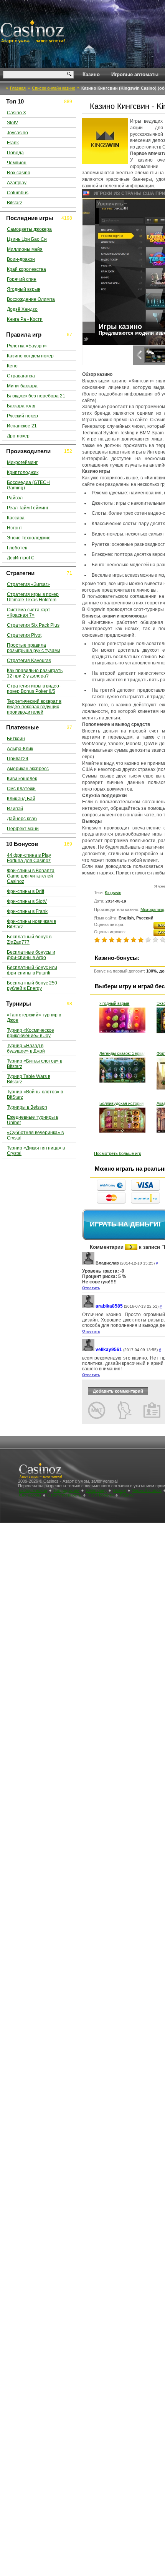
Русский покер (22, 416)
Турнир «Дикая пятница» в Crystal (36, 1151)
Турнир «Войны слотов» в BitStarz (35, 1094)
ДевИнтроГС (21, 558)
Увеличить (98, 204)
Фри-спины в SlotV (27, 901)
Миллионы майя (25, 249)
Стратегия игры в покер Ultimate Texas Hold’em (33, 597)
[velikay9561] (88, 1350)
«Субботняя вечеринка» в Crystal (35, 1135)
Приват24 (18, 759)
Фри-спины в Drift (26, 891)
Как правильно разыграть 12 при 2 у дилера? (35, 673)
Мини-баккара (22, 386)
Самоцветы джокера (29, 229)
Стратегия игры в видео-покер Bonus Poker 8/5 (34, 689)
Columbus (18, 193)
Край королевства (26, 269)
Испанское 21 (22, 426)
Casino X (16, 113)
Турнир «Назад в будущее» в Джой (26, 1048)
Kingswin (113, 893)
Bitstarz (15, 203)
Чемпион (17, 163)
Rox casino (19, 173)
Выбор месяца (33, 1490)
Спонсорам (30, 1495)
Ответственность (64, 1495)
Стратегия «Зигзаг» (28, 584)
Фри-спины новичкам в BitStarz (31, 924)
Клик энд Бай (21, 799)
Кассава (16, 518)
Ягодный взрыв (114, 1003)
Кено (12, 366)
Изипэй (15, 809)
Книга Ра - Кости (25, 319)
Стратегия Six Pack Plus (33, 625)
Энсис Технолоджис (29, 538)
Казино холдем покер (30, 356)
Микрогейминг (22, 462)
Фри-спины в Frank (27, 911)
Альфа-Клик (20, 749)
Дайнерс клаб (22, 819)
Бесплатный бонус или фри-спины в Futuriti (32, 970)
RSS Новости (101, 1495)
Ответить (91, 1288)
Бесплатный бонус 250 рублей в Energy (32, 986)
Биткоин (16, 739)
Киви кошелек (22, 779)
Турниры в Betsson (27, 1107)
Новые (119, 1490)
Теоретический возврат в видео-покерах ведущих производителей (34, 707)
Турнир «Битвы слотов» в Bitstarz (35, 1064)
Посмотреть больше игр (118, 1153)
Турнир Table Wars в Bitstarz (29, 1079)
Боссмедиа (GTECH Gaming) (28, 485)
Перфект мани (23, 829)
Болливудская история (122, 1103)
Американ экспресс (28, 769)
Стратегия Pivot (24, 635)
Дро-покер (18, 436)
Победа (15, 153)
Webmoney (96, 1490)
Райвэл (15, 498)
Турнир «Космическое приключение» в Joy (31, 1033)
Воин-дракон (21, 259)
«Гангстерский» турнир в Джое (34, 1018)
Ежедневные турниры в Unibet (33, 1120)
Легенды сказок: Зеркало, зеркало (122, 1053)
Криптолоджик (23, 472)
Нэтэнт (15, 528)
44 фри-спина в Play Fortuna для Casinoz (29, 858)
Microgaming (152, 909)
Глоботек (17, 548)
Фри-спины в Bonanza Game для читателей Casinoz (31, 876)
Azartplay (17, 183)
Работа (127, 1495)
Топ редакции (66, 1490)
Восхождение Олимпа (31, 299)
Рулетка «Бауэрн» (27, 346)
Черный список (147, 1490)
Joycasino (17, 133)
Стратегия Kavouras (29, 661)
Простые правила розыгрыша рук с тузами (34, 648)
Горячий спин (22, 279)
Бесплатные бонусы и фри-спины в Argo (31, 955)
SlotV (12, 123)
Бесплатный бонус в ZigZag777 (29, 939)
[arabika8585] (88, 1306)
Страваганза (21, 376)
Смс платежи (21, 789)
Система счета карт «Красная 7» (29, 612)
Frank (13, 143)
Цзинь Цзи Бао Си (27, 239)
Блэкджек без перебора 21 (36, 396)
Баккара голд (21, 406)
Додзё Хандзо (22, 309)
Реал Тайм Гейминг (28, 508)
